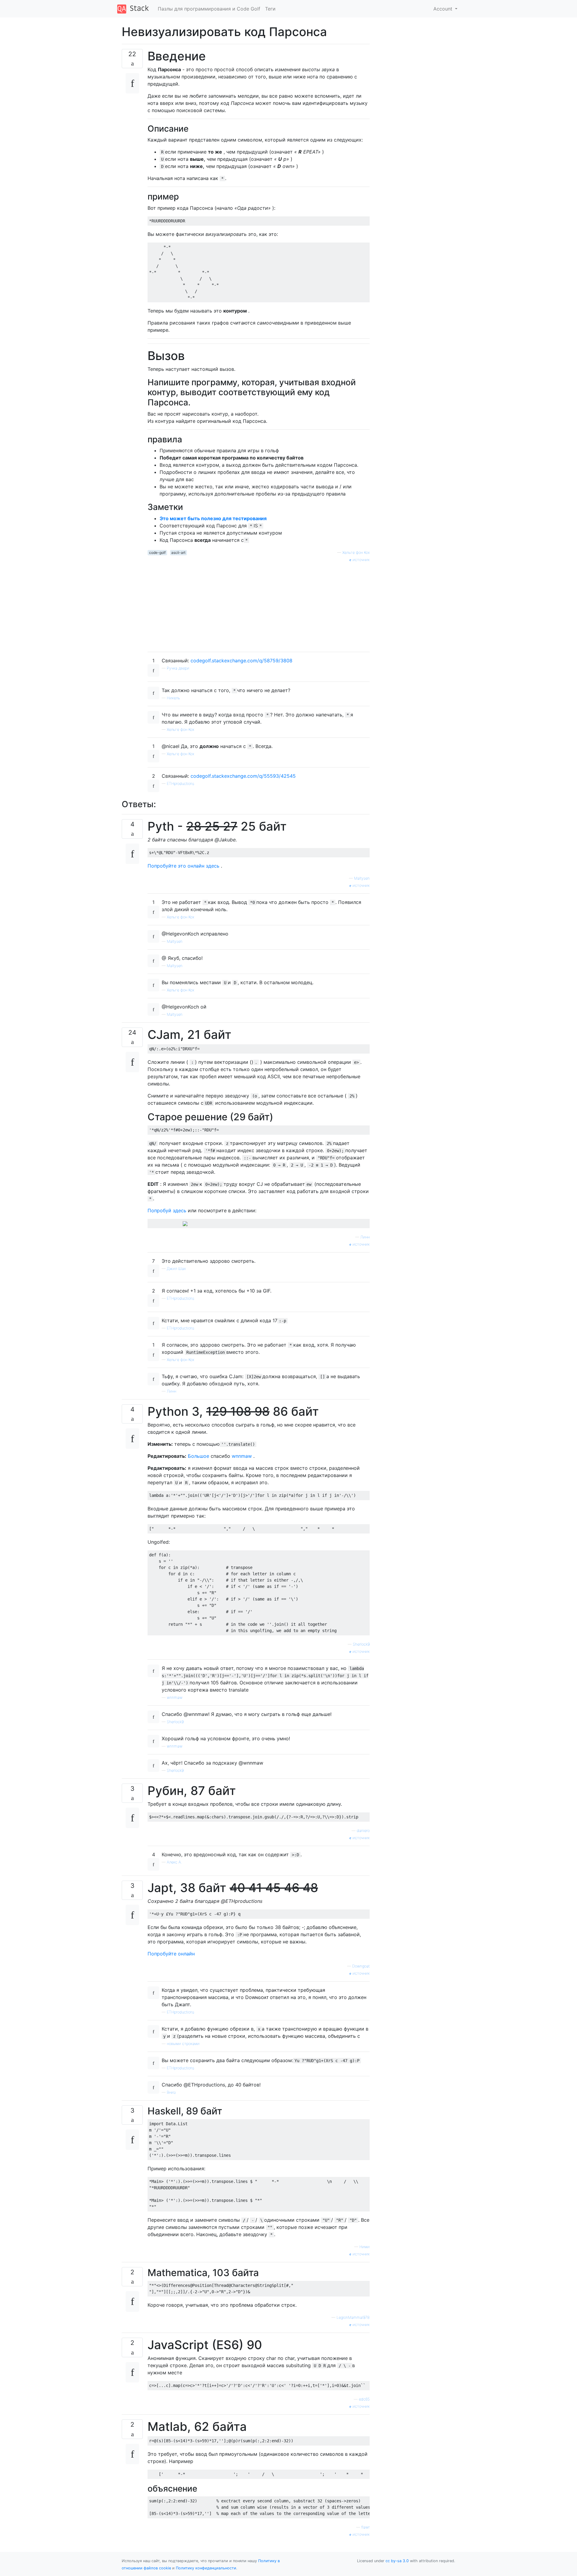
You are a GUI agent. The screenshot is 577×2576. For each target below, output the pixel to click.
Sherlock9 (361, 1644)
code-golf (157, 552)
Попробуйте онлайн (171, 1954)
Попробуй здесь (167, 1210)
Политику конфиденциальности (206, 2568)
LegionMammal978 (353, 2317)
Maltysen (362, 878)
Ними (365, 2247)
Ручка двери (178, 668)
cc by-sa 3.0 (397, 2561)
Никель (173, 698)
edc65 (364, 2399)
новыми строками (183, 2044)
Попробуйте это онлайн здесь (183, 866)
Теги (270, 9)
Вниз (171, 2092)
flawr (365, 2527)
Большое (198, 1456)
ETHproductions (180, 784)
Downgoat (361, 1966)
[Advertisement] (259, 605)
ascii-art (178, 552)
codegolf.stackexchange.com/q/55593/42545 (243, 776)
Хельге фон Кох (356, 552)
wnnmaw (242, 1456)
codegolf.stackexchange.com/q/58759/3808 (241, 661)
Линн (365, 1237)
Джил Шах (176, 1269)
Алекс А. (174, 1862)
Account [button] (444, 9)
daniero (363, 1831)
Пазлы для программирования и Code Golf (209, 9)
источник (360, 560)
